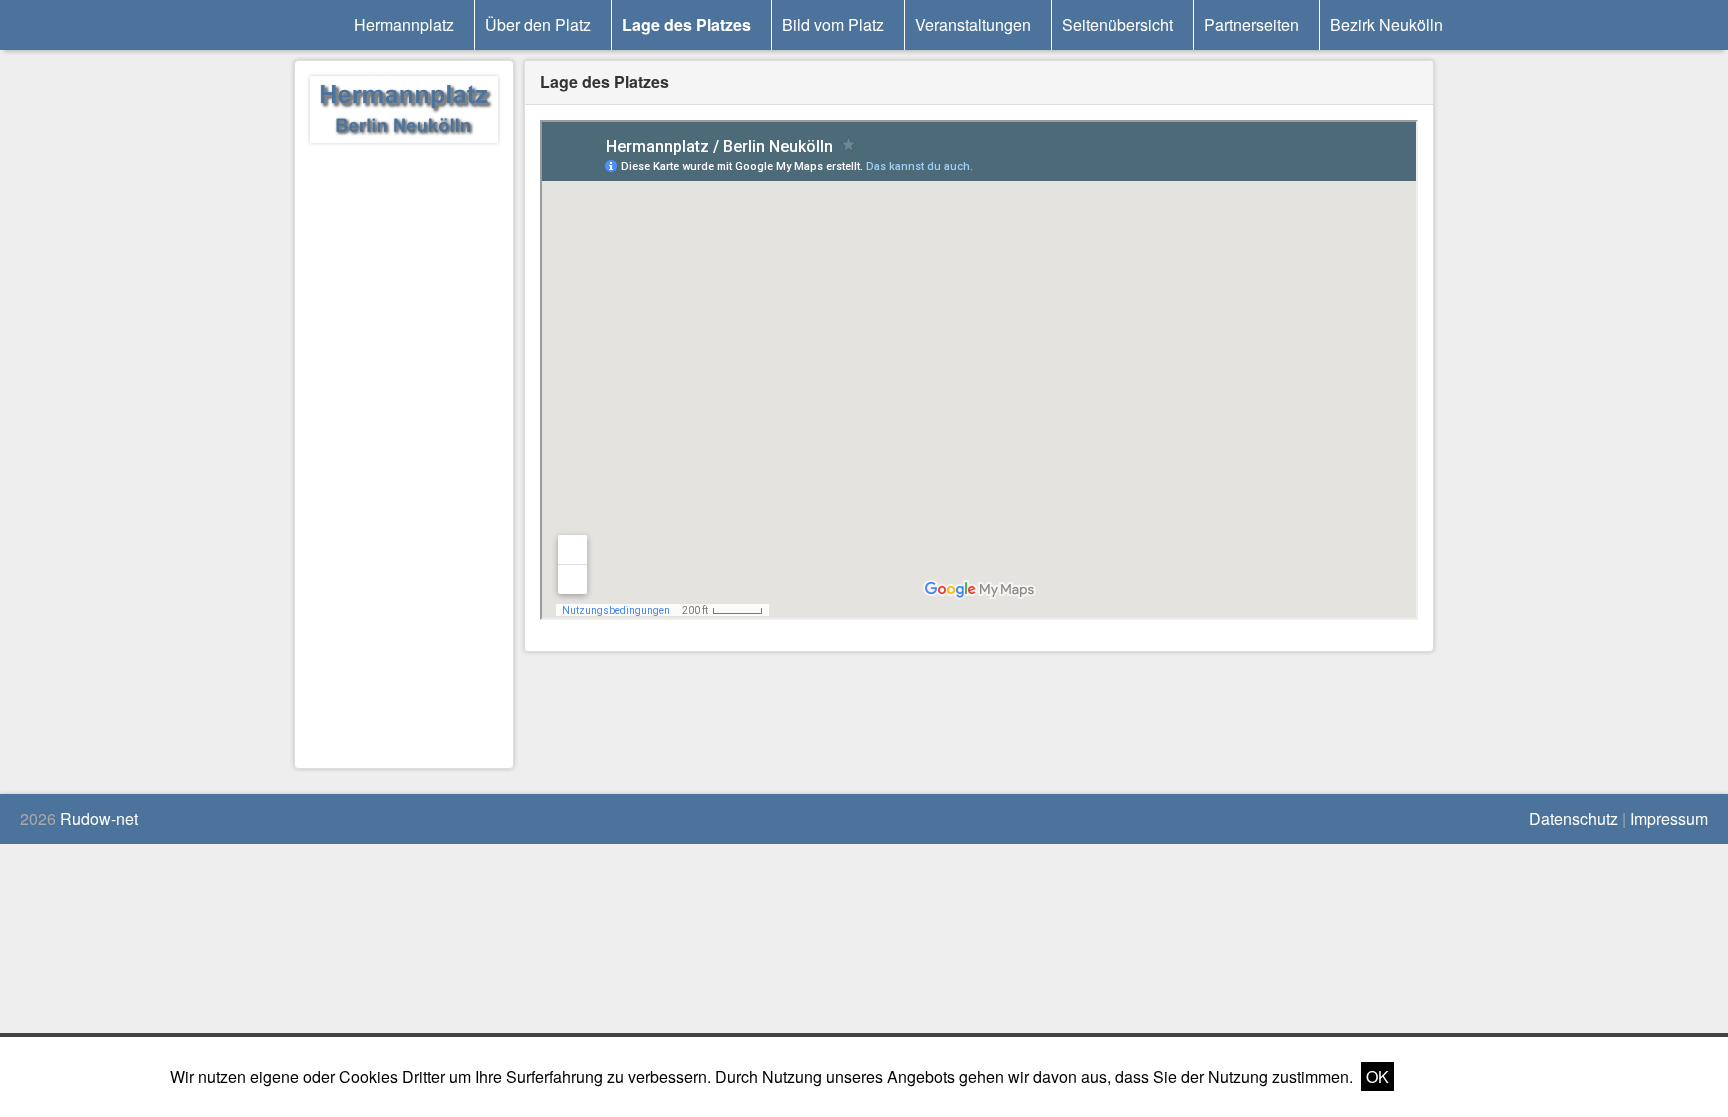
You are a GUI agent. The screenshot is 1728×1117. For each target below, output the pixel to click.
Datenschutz (1573, 818)
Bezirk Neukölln (1386, 24)
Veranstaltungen (973, 24)
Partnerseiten (1251, 24)
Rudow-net (99, 818)
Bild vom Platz (833, 24)
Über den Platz (538, 24)
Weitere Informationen (1480, 1076)
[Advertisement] (404, 453)
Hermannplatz (404, 24)
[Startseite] (404, 112)
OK (1377, 1076)
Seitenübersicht (1117, 24)
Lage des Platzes (686, 24)
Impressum (1669, 818)
